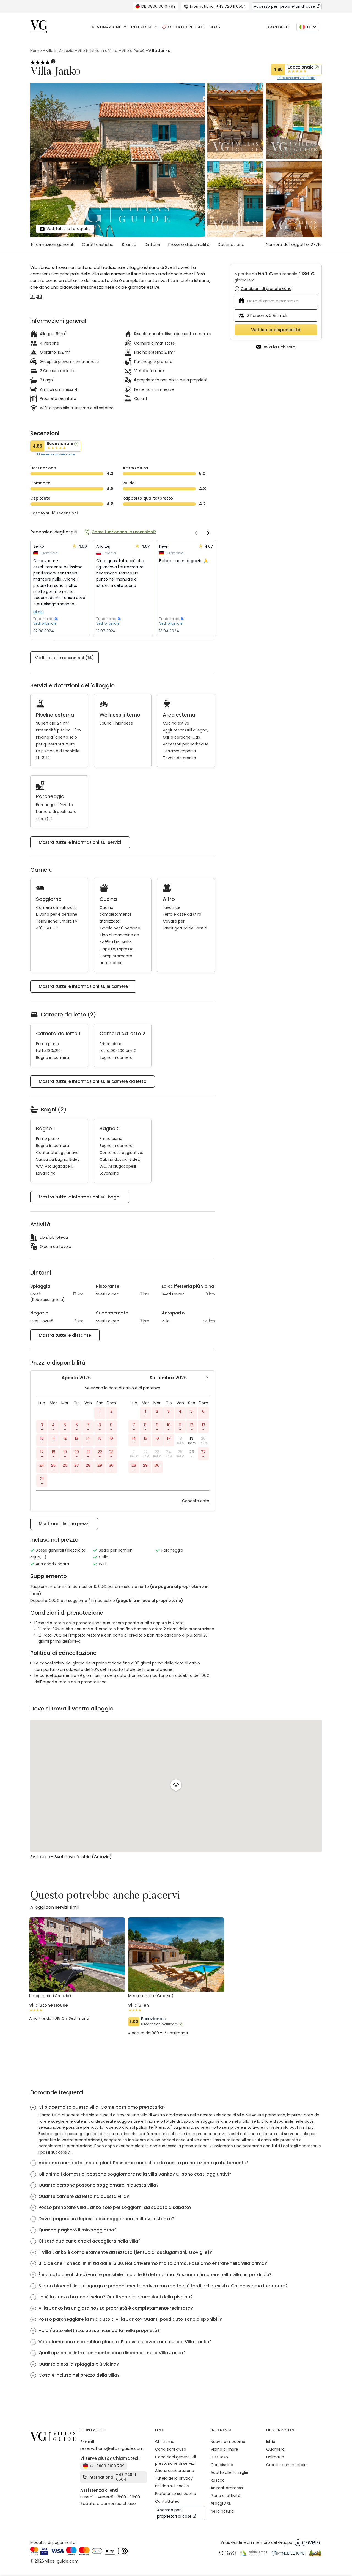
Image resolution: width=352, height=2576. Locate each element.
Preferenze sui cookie (176, 2494)
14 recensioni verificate (296, 78)
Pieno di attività (226, 2496)
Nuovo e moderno (228, 2442)
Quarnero (275, 2449)
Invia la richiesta (279, 347)
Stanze (129, 244)
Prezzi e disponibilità (189, 244)
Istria (271, 2442)
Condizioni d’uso (171, 2449)
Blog (215, 27)
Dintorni (152, 244)
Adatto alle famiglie (229, 2472)
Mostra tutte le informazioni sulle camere (83, 986)
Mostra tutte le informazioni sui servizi (80, 842)
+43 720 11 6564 (218, 6)
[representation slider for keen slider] (43, 639)
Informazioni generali (52, 244)
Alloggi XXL (221, 2503)
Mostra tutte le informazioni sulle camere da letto (93, 1081)
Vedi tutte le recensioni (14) (64, 658)
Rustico (218, 2480)
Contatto (279, 27)
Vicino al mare (224, 2449)
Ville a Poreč (133, 51)
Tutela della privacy (174, 2478)
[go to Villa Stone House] (77, 2007)
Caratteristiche (98, 244)
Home (36, 51)
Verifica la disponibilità (276, 330)
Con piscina (222, 2465)
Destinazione (231, 244)
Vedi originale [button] (45, 623)
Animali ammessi (227, 2488)
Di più (38, 612)
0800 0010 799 (159, 6)
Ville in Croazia (60, 51)
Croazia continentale (286, 2465)
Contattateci (168, 2501)
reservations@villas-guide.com (112, 2448)
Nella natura (222, 2511)
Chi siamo (165, 2442)
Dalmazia (275, 2457)
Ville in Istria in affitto (97, 51)
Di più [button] (36, 296)
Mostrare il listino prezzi (64, 1524)
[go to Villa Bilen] (176, 2014)
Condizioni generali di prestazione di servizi (175, 2460)
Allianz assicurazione (175, 2471)
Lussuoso (219, 2457)
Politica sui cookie (172, 2486)
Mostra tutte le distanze (65, 1335)
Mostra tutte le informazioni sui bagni (80, 1197)
